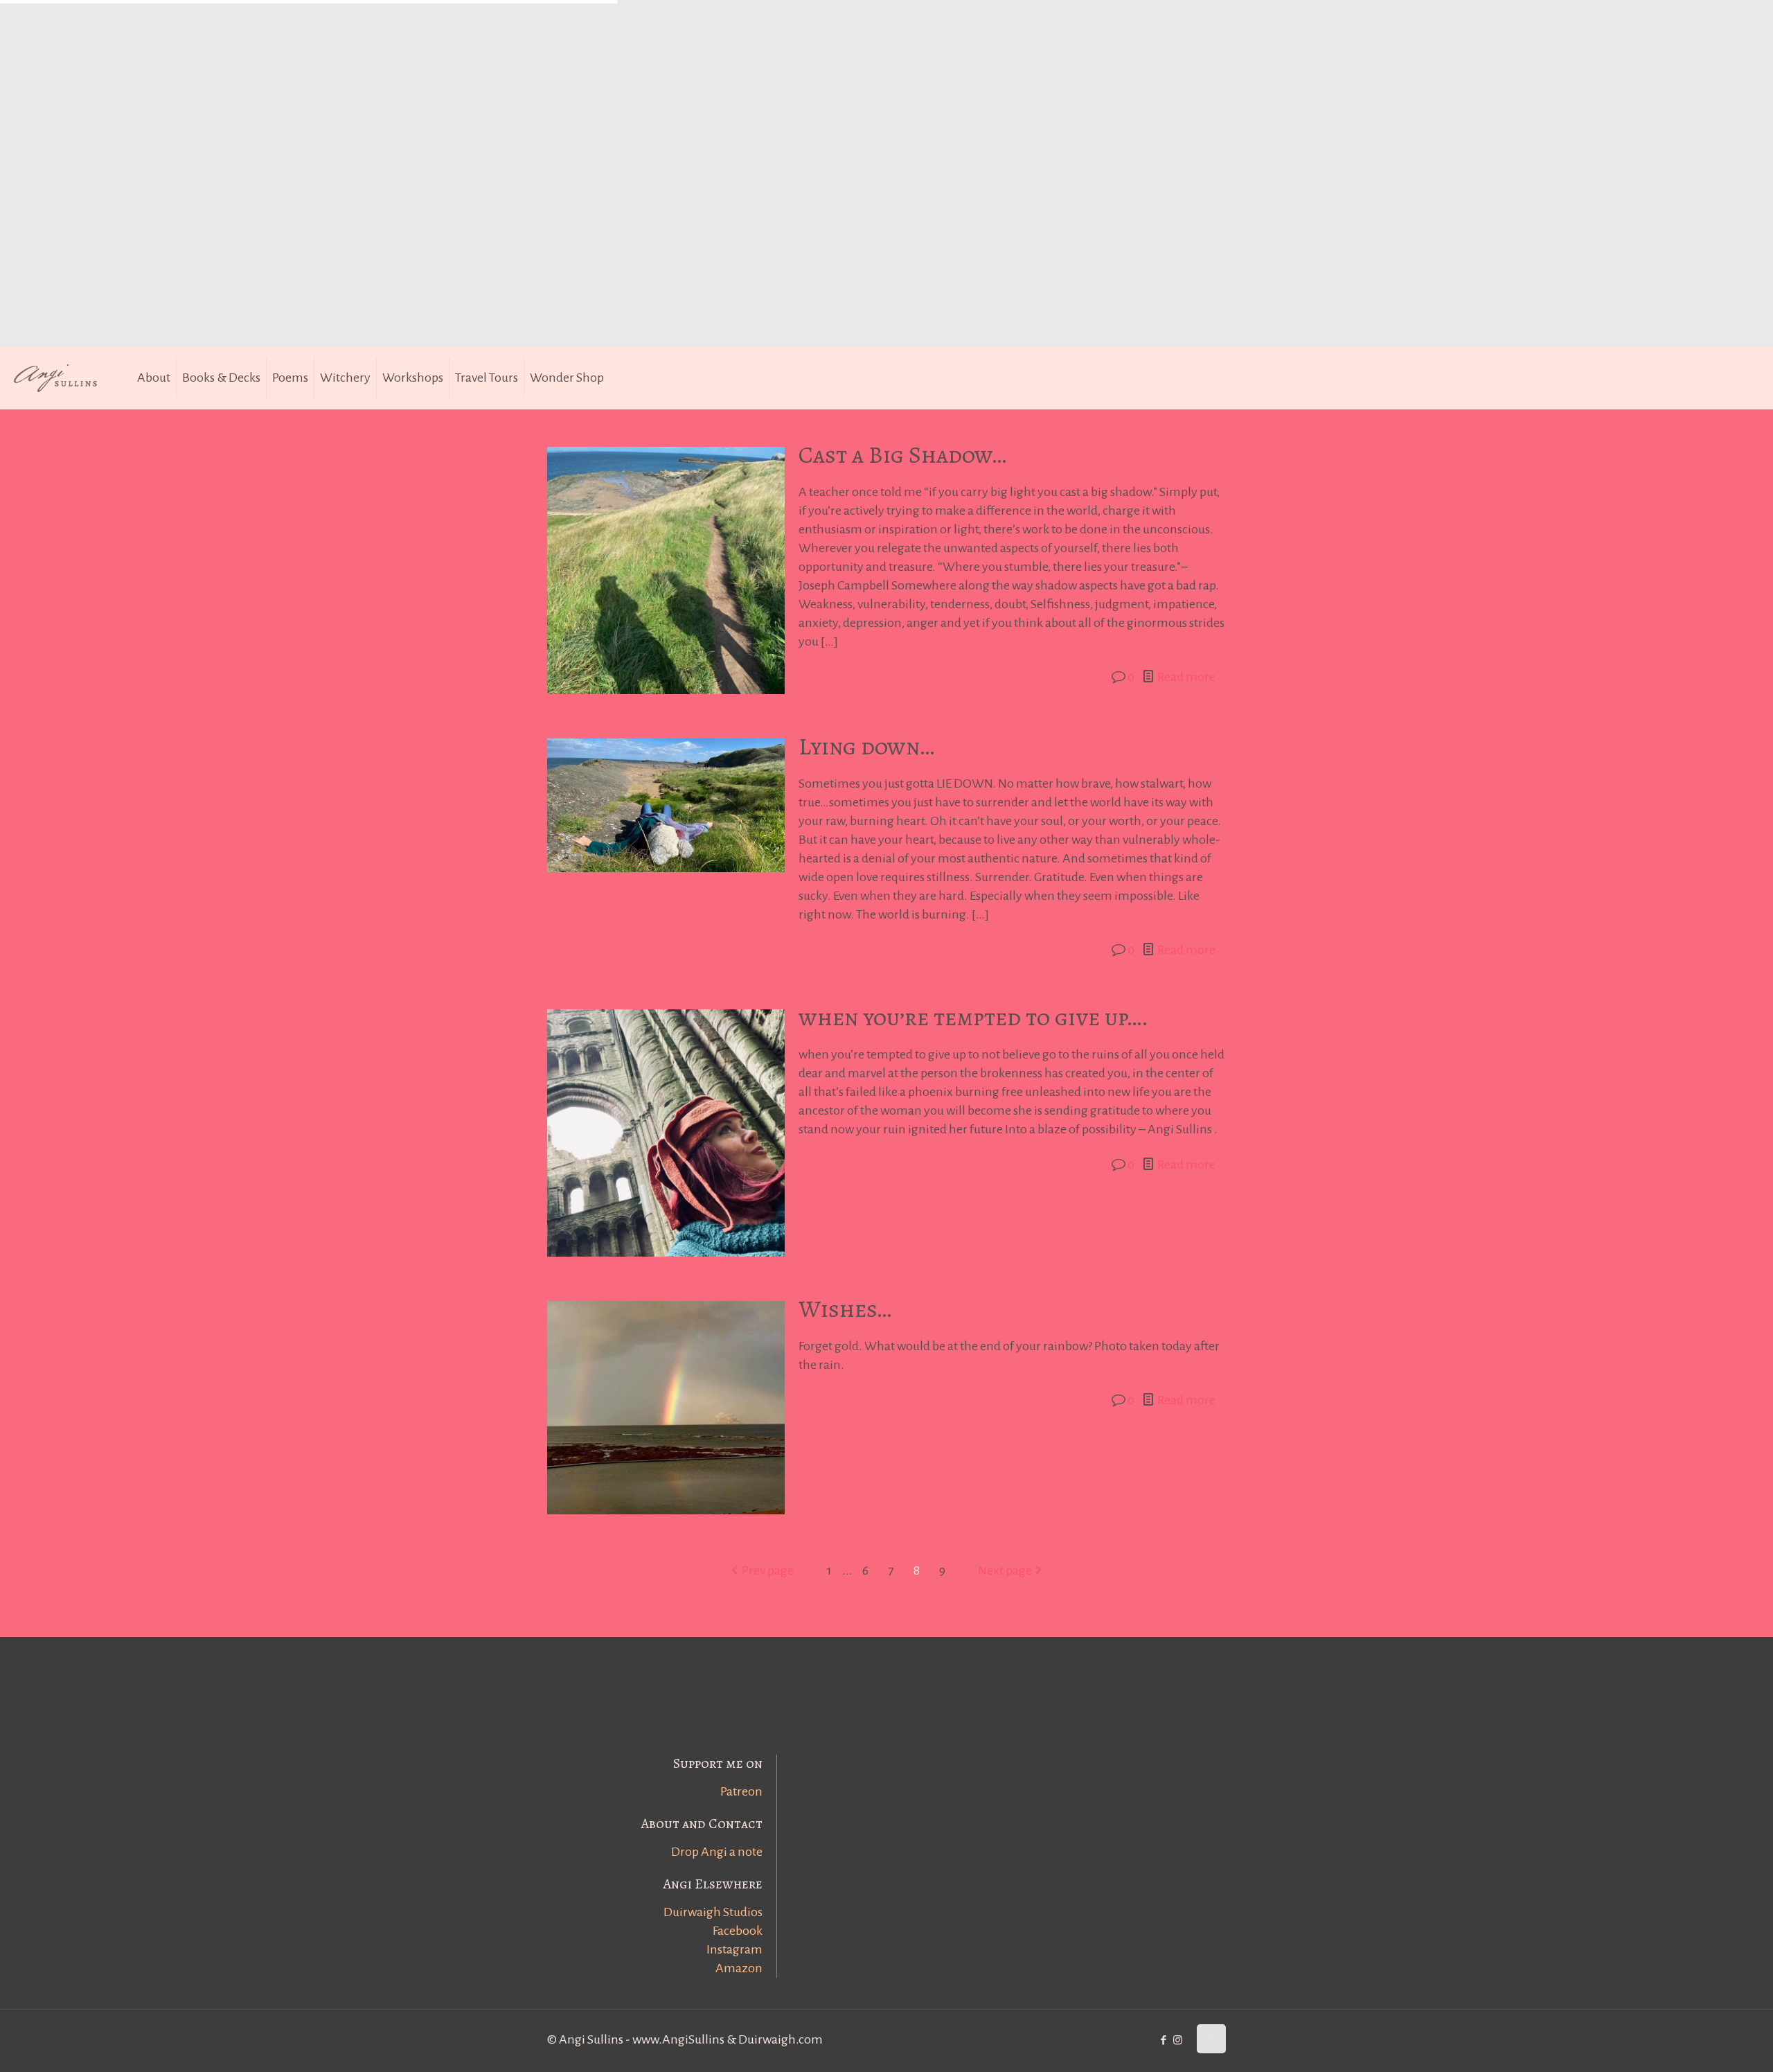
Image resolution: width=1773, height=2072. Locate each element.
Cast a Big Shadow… (902, 455)
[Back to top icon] (1211, 2039)
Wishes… (845, 1309)
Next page (1005, 1570)
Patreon (741, 1791)
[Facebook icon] (1163, 2040)
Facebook (738, 1931)
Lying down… (866, 746)
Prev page (768, 1570)
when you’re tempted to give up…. (973, 1017)
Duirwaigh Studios (713, 1912)
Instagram (734, 1949)
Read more (1186, 677)
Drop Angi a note (717, 1852)
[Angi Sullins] (62, 378)
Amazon (739, 1968)
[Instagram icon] (1178, 2040)
